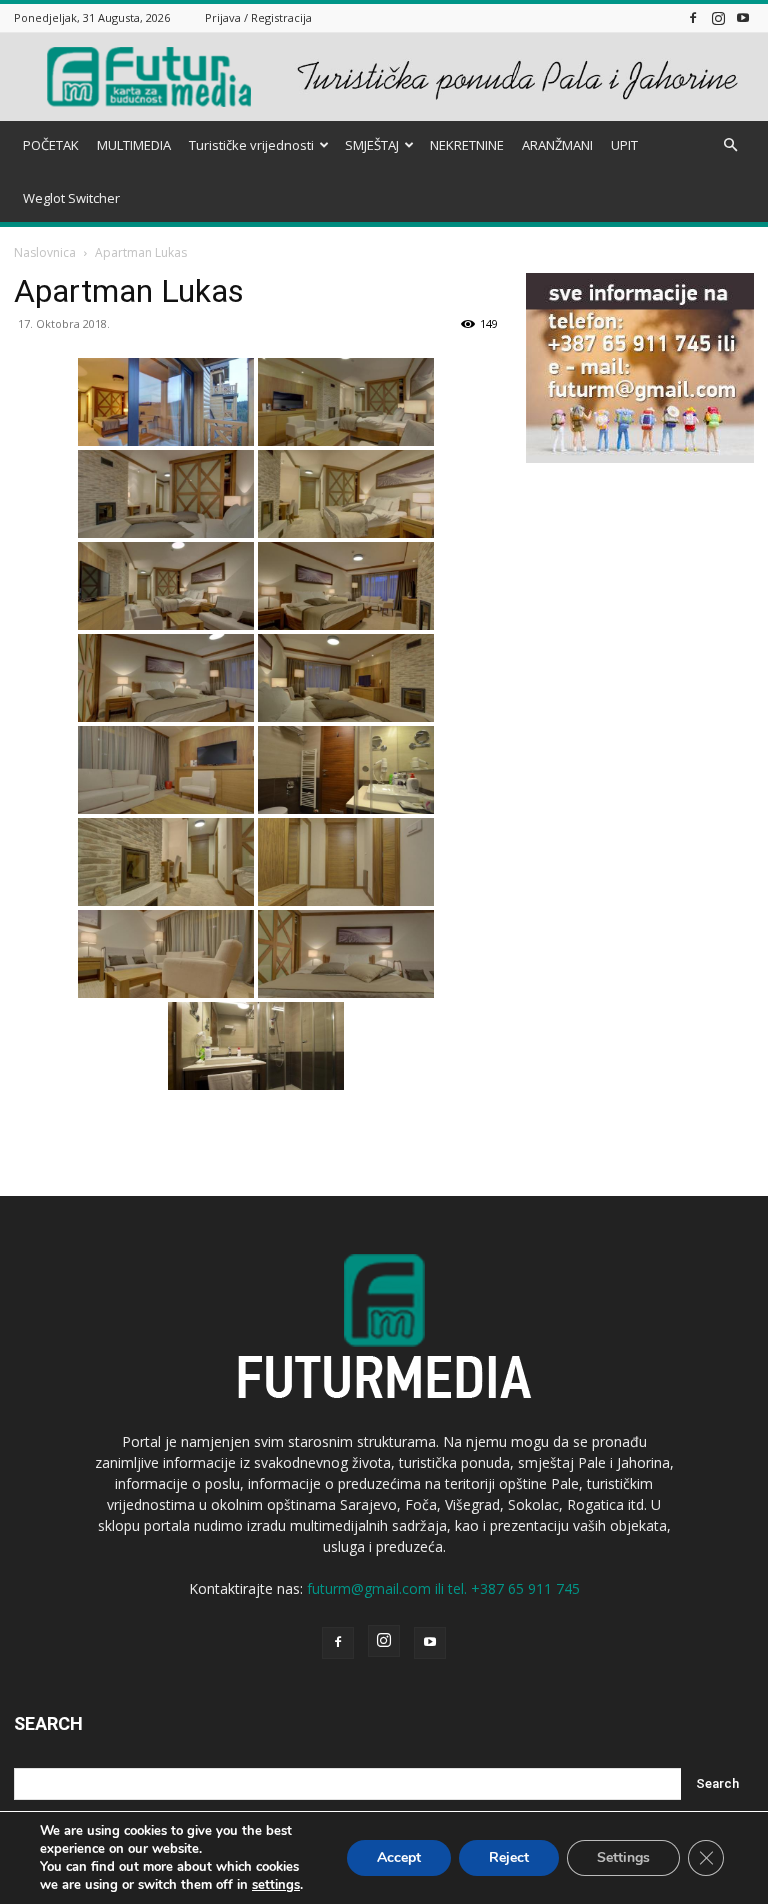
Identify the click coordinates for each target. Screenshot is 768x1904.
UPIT (624, 145)
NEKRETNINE (467, 145)
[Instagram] (718, 17)
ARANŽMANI (557, 145)
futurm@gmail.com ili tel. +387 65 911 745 (443, 1588)
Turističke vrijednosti (251, 145)
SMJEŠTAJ (372, 145)
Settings (623, 1857)
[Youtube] (743, 17)
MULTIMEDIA (134, 145)
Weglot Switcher (71, 198)
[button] (730, 145)
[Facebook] (693, 17)
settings (276, 1885)
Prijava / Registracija (258, 17)
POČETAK (51, 145)
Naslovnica (45, 252)
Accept (399, 1857)
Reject (509, 1857)
